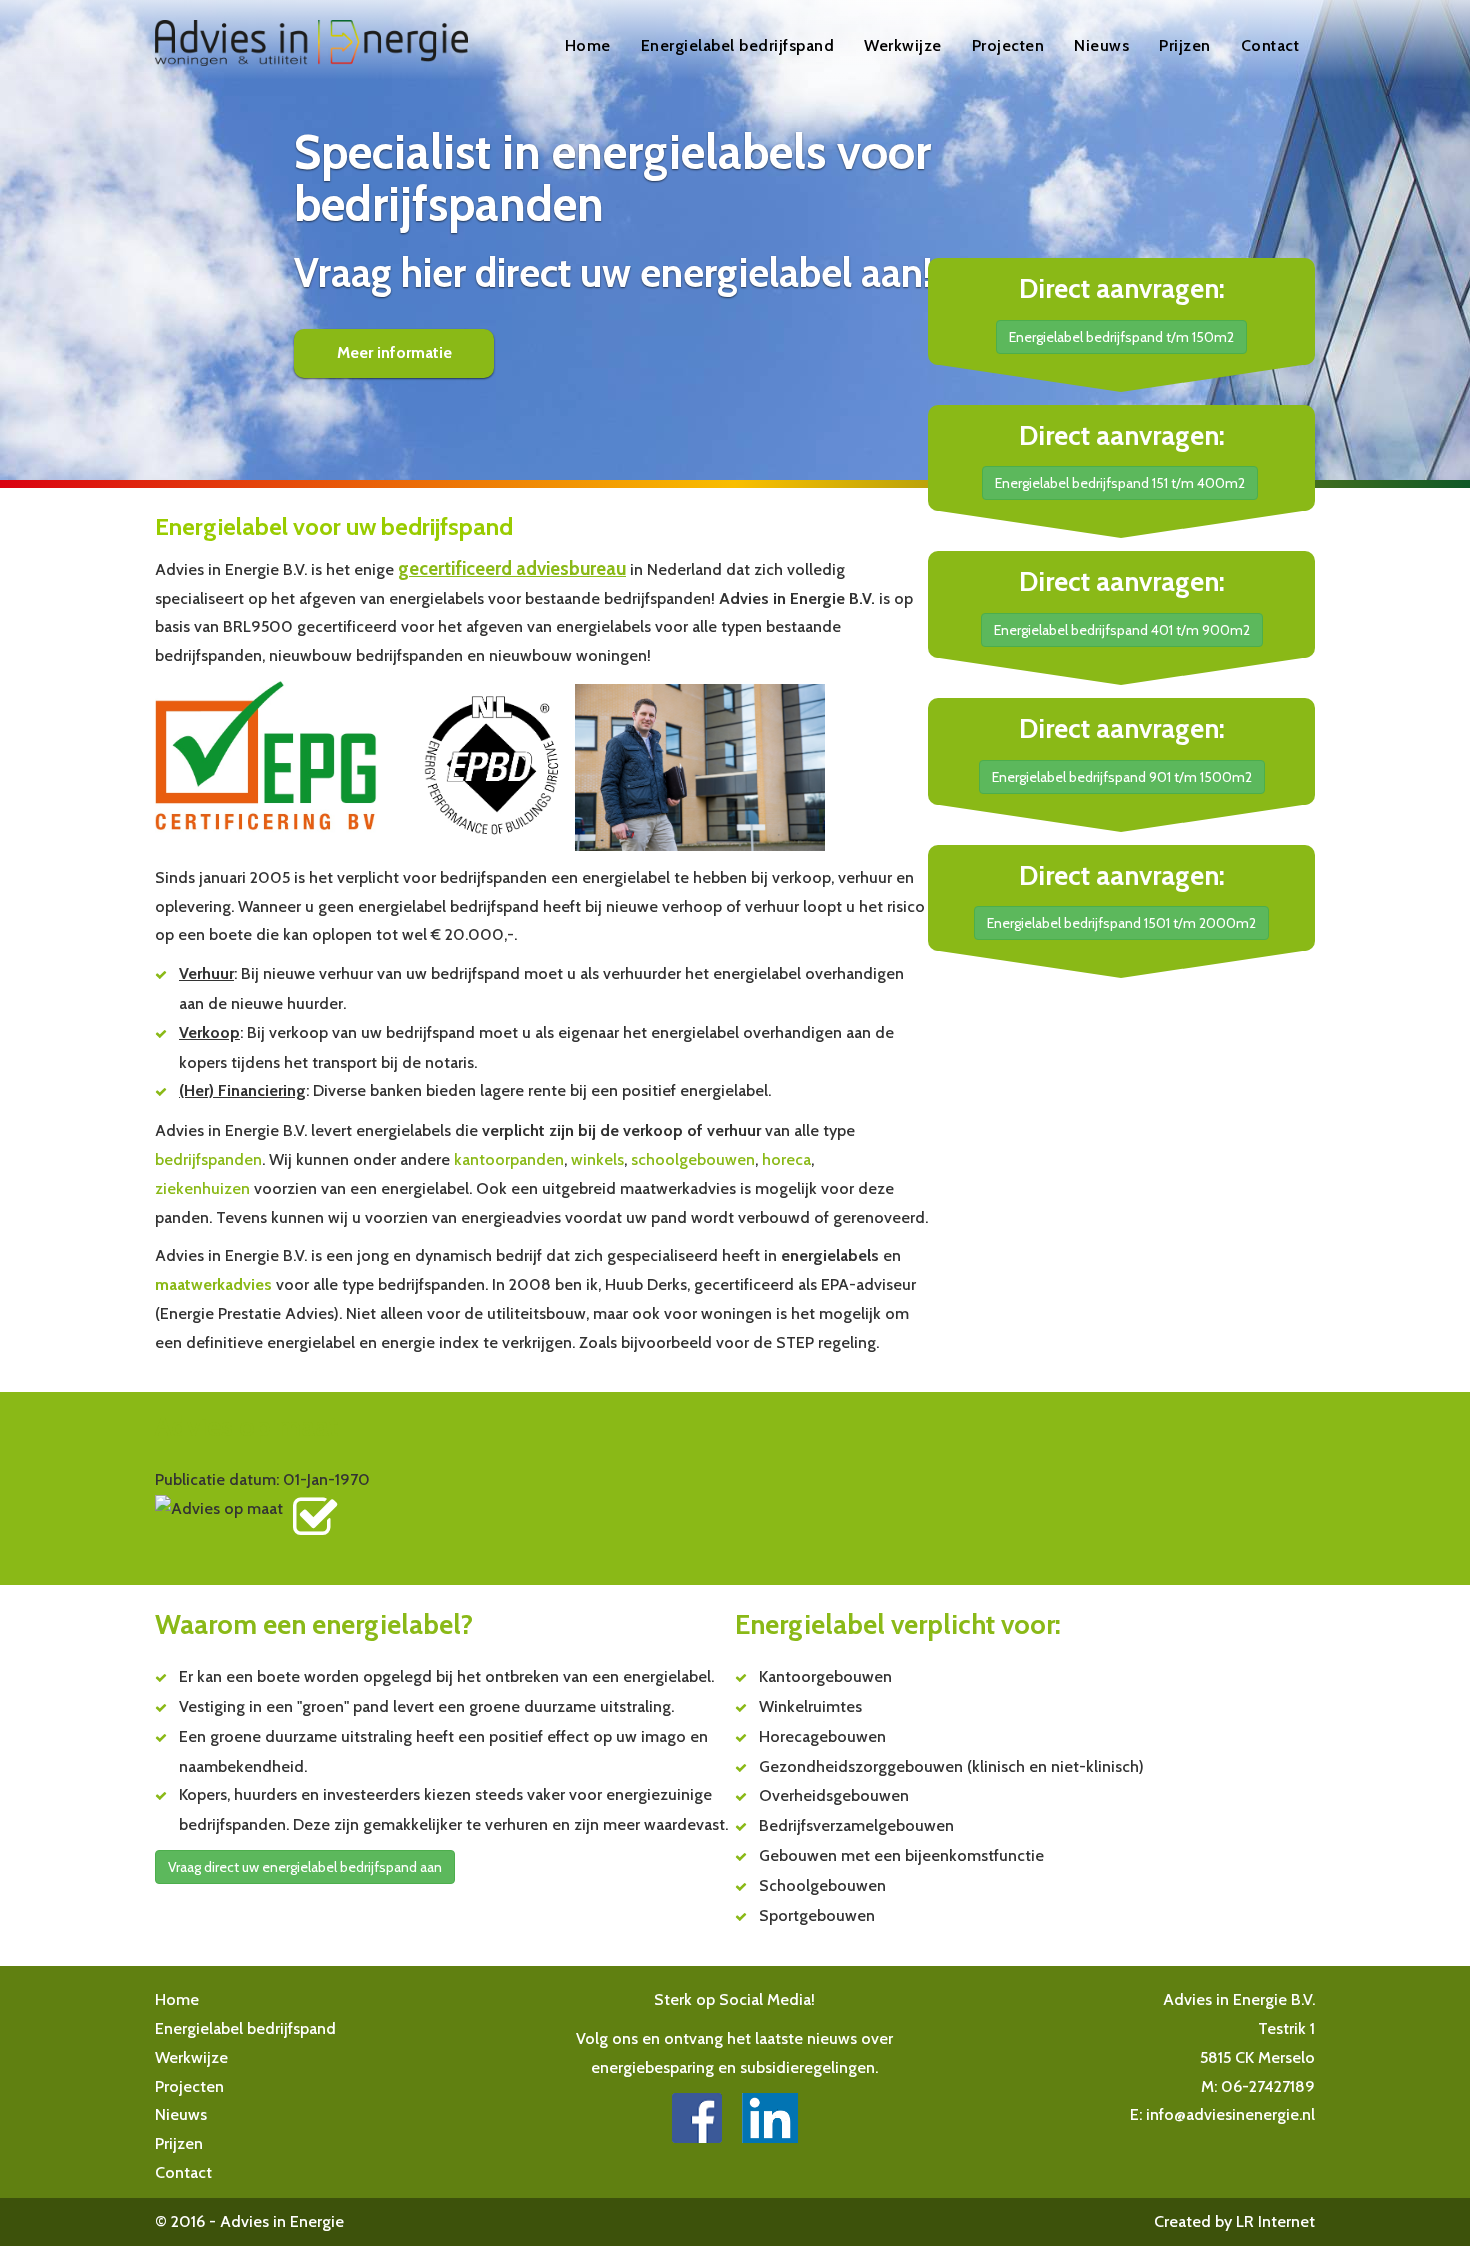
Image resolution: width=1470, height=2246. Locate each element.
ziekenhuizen (202, 1188)
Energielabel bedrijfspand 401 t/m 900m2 (1122, 630)
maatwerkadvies (213, 1284)
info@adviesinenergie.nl (1230, 2114)
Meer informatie (394, 352)
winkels (597, 1159)
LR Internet (1275, 2221)
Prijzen (1185, 45)
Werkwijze (903, 45)
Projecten (1008, 45)
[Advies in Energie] (697, 2116)
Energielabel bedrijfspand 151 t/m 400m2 (1120, 483)
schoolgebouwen (693, 1159)
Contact (1270, 45)
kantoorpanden (509, 1159)
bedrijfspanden (208, 1159)
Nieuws (1101, 45)
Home (588, 45)
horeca (786, 1159)
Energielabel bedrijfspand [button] (738, 45)
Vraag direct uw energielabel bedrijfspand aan (305, 1867)
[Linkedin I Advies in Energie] (770, 2116)
